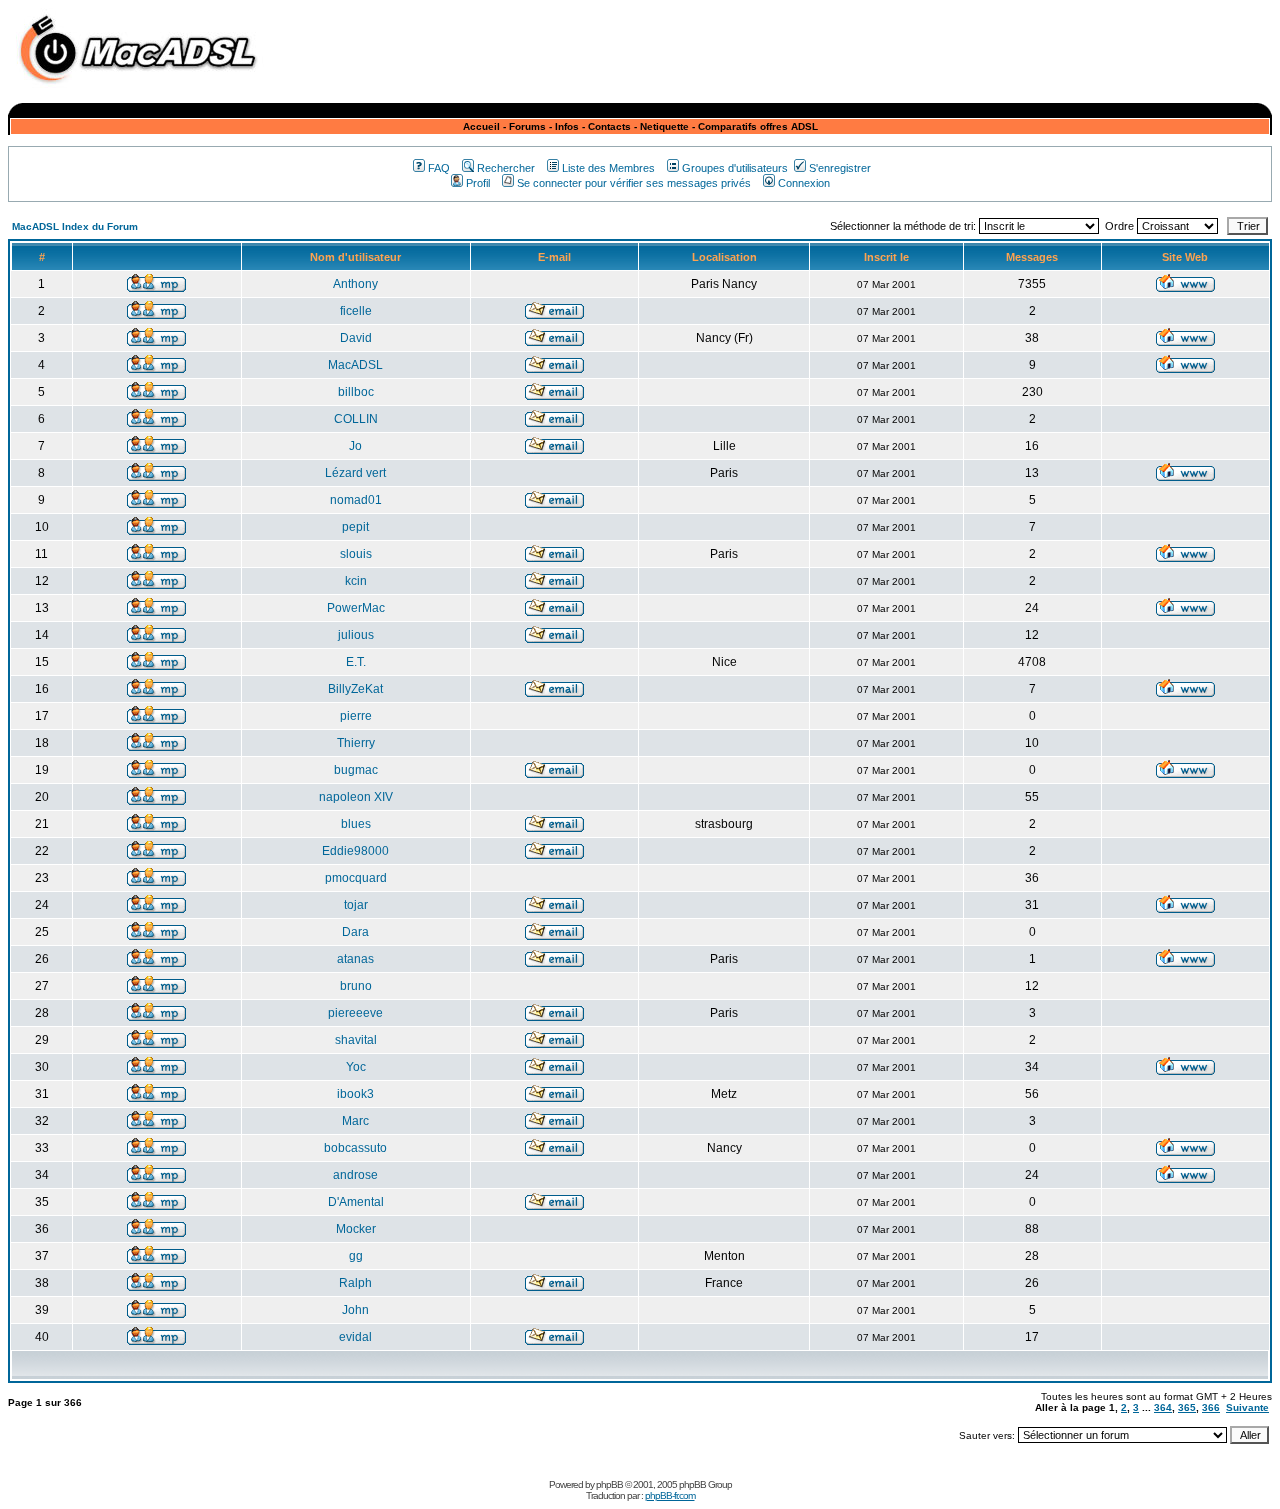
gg (356, 1256)
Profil (478, 183)
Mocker (356, 1229)
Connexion (804, 183)
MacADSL (355, 365)
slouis (356, 554)
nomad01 (356, 500)
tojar (356, 905)
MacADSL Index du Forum (75, 226)
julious (356, 635)
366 (1211, 1407)
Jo (355, 446)
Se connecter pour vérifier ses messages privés (634, 183)
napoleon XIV (356, 797)
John (355, 1310)
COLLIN (356, 419)
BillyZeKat (355, 689)
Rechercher (506, 168)
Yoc (356, 1067)
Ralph (355, 1283)
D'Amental (356, 1202)
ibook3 (355, 1094)
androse (355, 1175)
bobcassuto (355, 1148)
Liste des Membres (608, 168)
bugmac (356, 770)
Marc (355, 1121)
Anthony (355, 284)
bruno (356, 986)
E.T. (356, 662)
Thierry (356, 743)
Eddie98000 (355, 851)
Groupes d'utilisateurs (735, 168)
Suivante (1247, 1407)
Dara (355, 932)
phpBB (609, 1484)
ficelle (356, 311)
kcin (356, 581)
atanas (355, 959)
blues (356, 824)
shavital (356, 1040)
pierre (356, 716)
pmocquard (356, 878)
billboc (356, 392)
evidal (355, 1337)
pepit (355, 527)
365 (1187, 1407)
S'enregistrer (840, 168)
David (356, 338)
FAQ (439, 168)
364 (1163, 1407)
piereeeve (355, 1013)
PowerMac (356, 608)
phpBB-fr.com (670, 1495)
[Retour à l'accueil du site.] (143, 88)
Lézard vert (355, 473)
